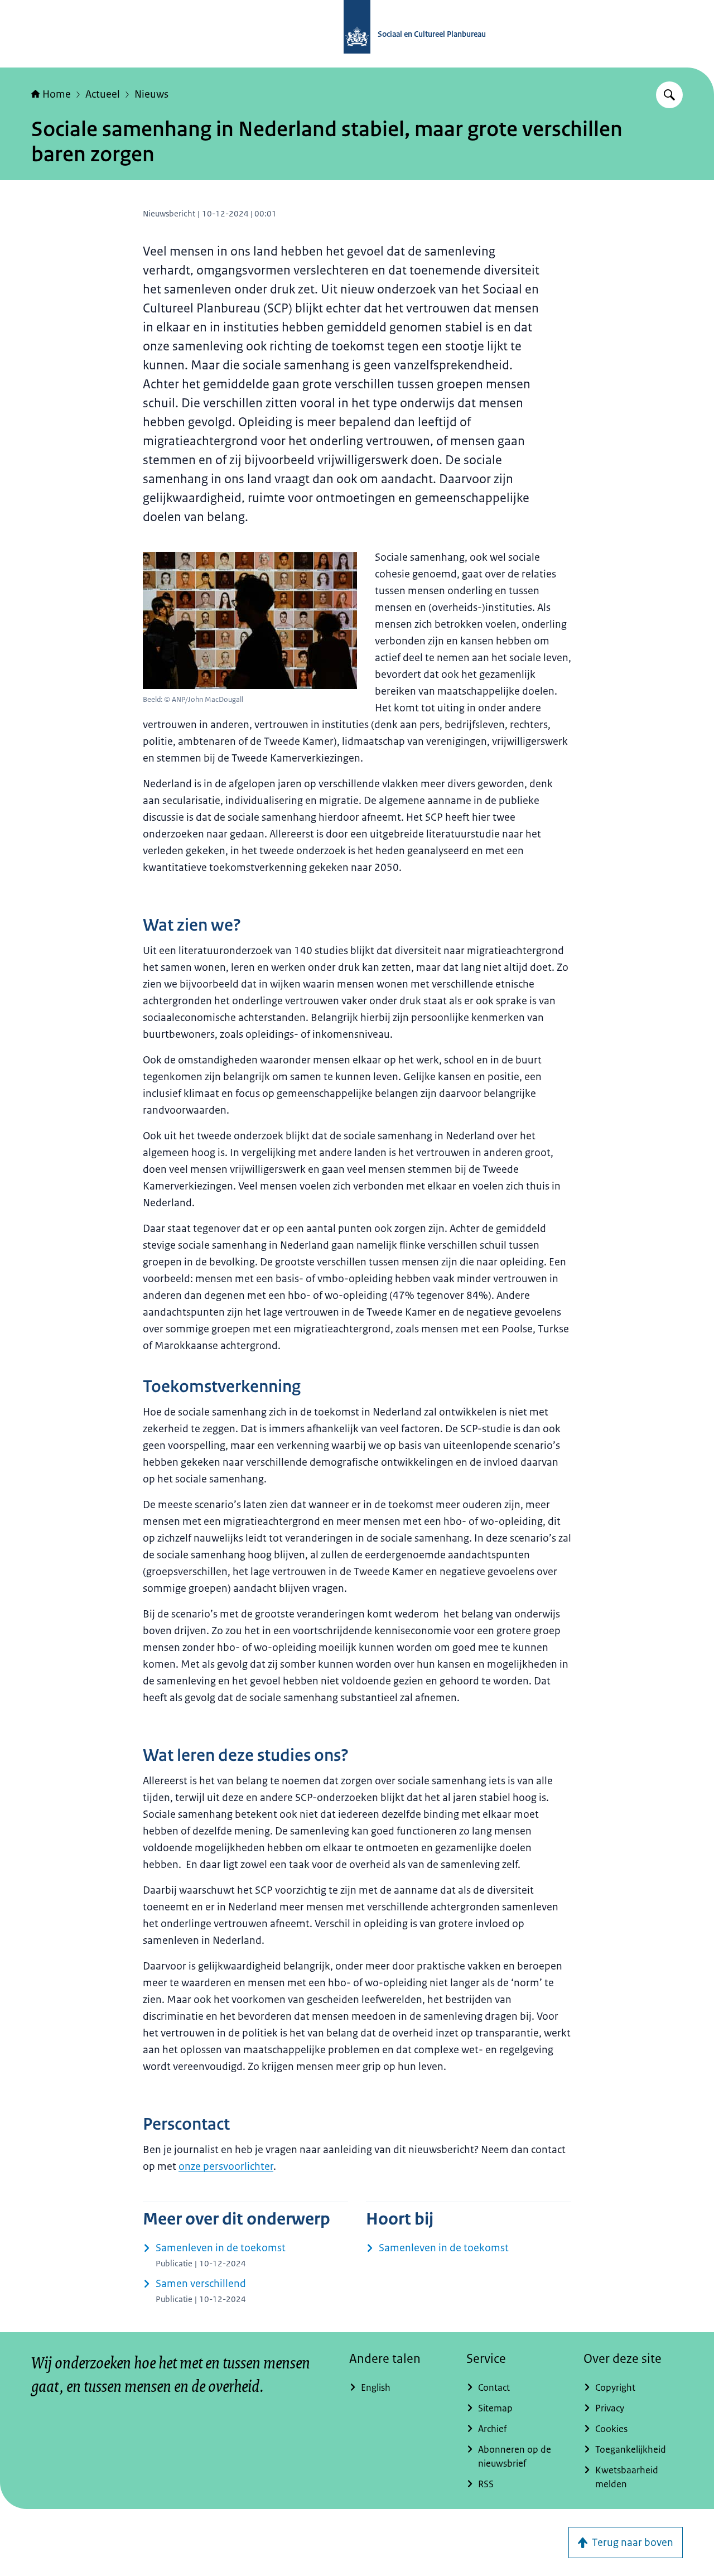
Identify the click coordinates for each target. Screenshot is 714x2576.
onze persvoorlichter (226, 2166)
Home (57, 94)
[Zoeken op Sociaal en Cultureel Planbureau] (669, 95)
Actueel (103, 94)
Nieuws (151, 94)
